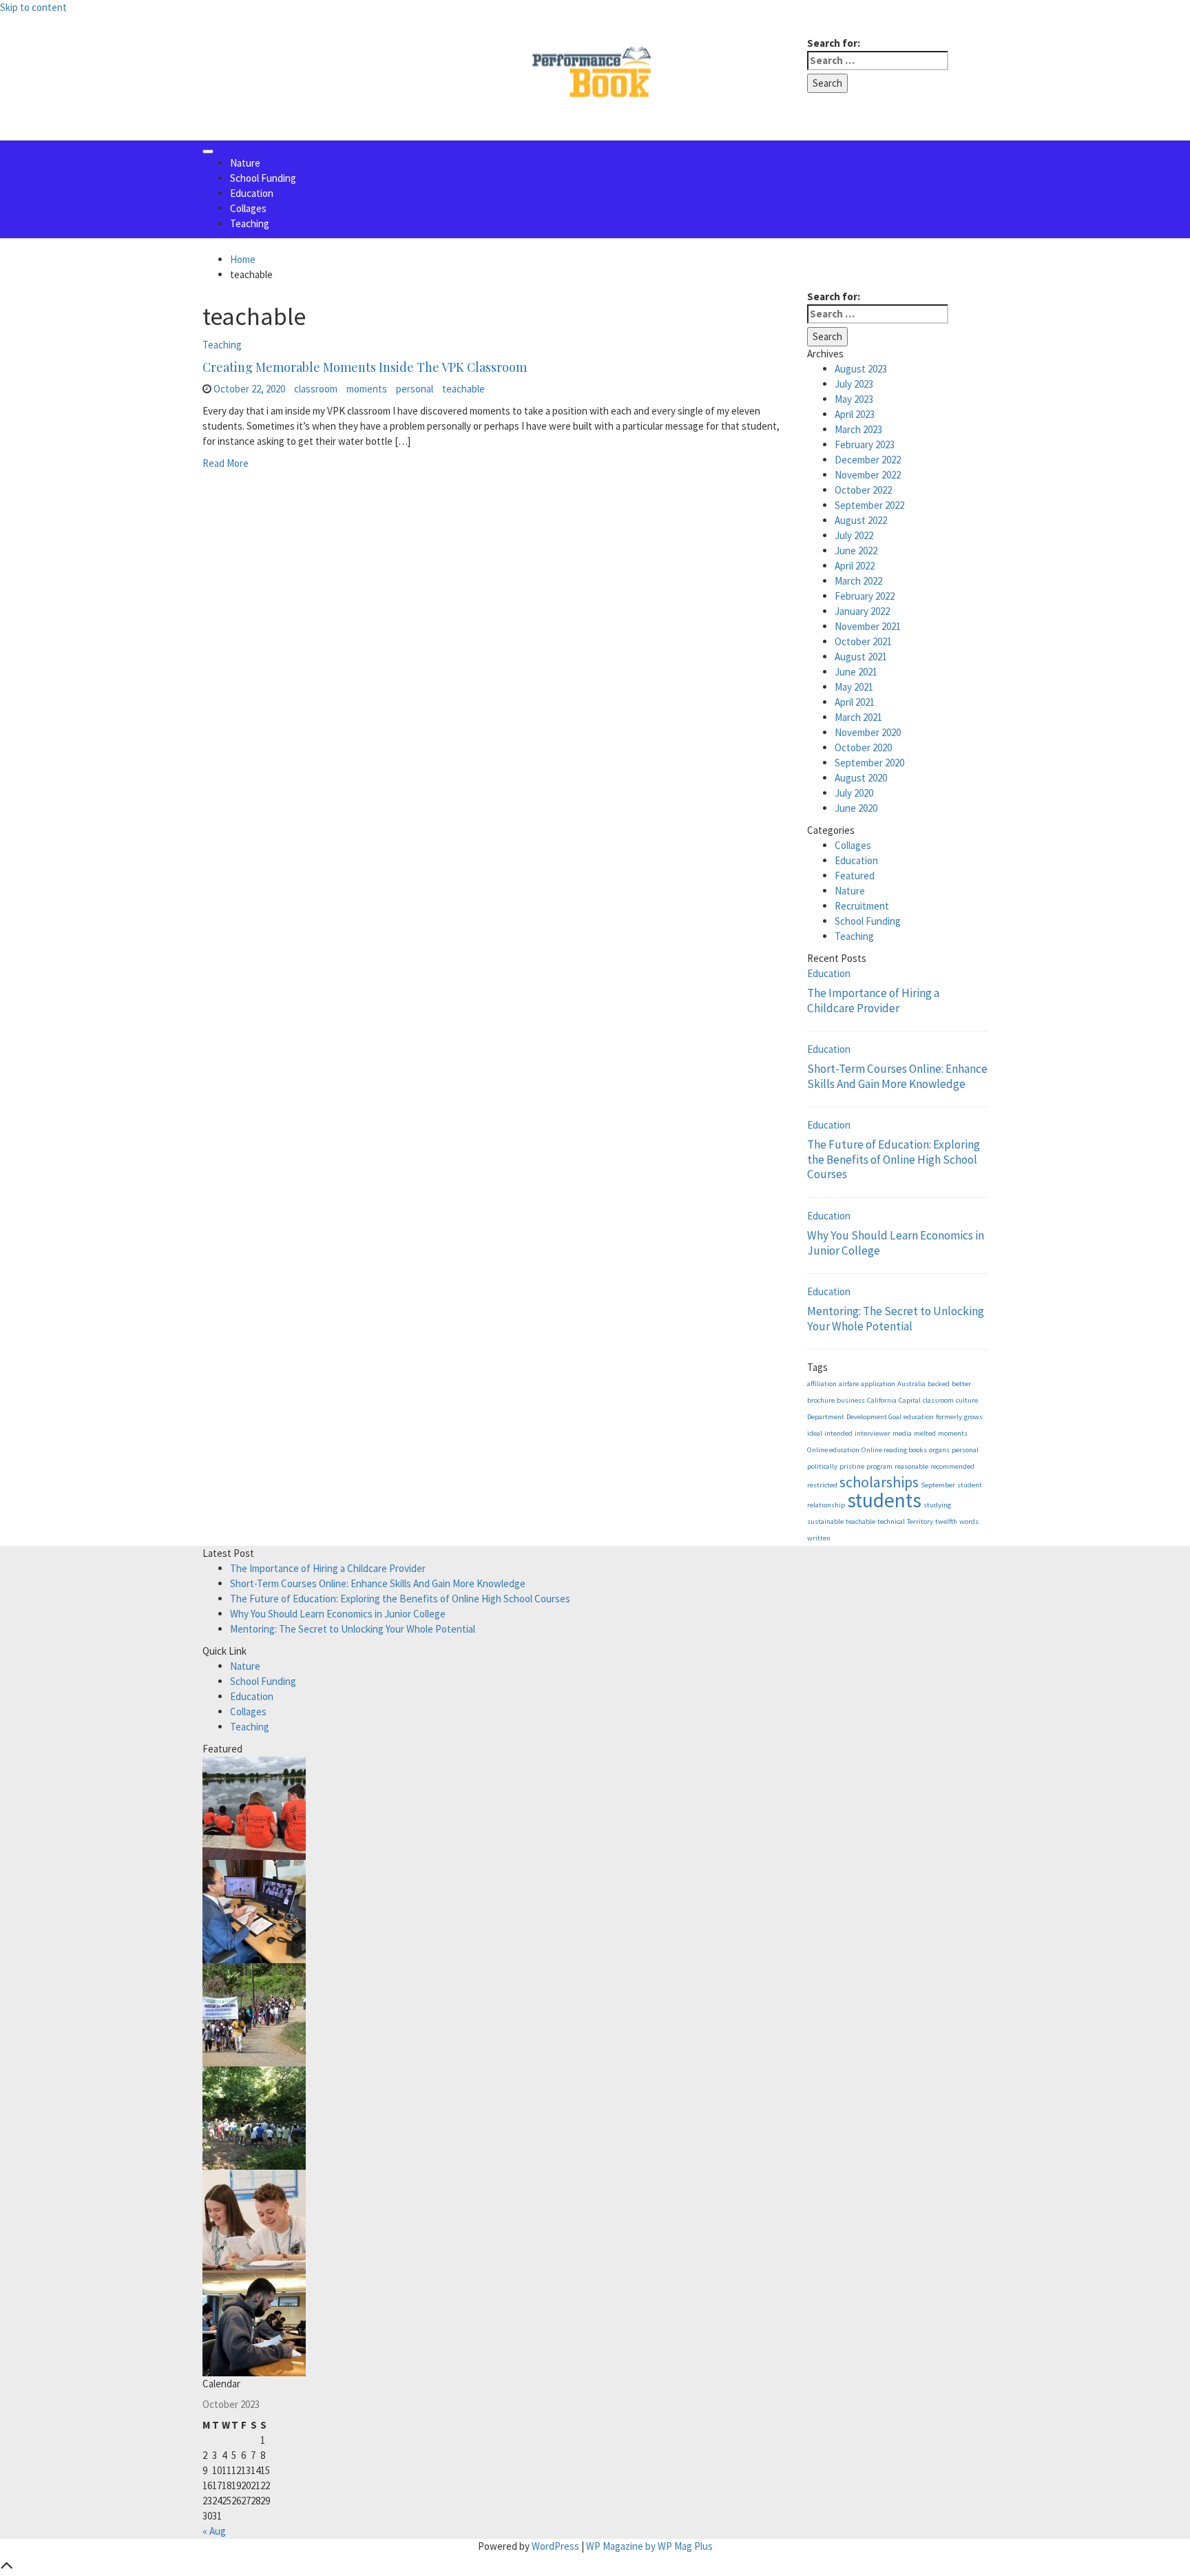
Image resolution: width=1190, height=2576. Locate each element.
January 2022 (862, 611)
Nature (245, 163)
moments (367, 389)
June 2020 (856, 808)
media (902, 1433)
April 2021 (855, 702)
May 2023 (854, 399)
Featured (855, 876)
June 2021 (856, 672)
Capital (910, 1400)
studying (937, 1505)
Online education (833, 1450)
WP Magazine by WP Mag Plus (649, 2546)
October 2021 (863, 641)
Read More (226, 463)
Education (252, 193)
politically (822, 1466)
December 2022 (868, 460)
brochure (821, 1400)
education (919, 1417)
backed (939, 1384)
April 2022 (855, 566)
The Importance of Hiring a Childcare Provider (873, 1001)
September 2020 (869, 763)
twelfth (946, 1521)
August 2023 (861, 369)
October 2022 (863, 490)
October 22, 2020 (249, 389)
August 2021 (861, 657)
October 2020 (863, 747)
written (819, 1538)
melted (925, 1433)
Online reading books (894, 1450)
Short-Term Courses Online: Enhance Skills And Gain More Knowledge (897, 1076)
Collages (248, 208)
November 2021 (868, 626)
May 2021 (854, 687)
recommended (952, 1466)
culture (967, 1400)
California (882, 1400)
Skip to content (33, 7)
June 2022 (856, 551)
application (878, 1384)
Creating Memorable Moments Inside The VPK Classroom (365, 367)
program (879, 1466)
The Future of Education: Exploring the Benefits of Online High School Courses (894, 1159)
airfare (849, 1384)
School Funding (263, 178)
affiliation (822, 1384)
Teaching (250, 223)
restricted (822, 1485)
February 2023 (865, 444)
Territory (920, 1521)
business (851, 1400)
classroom (316, 389)
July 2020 (854, 793)
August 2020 (861, 778)
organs (939, 1450)
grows (973, 1417)
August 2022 (861, 520)
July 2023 (854, 384)
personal (415, 389)
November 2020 (868, 732)
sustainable (825, 1521)
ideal (815, 1433)
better (961, 1384)
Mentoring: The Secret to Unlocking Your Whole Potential (896, 1319)
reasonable (911, 1466)
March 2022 (858, 581)
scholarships (879, 1482)
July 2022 (854, 535)
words (969, 1521)
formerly (949, 1417)
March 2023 (858, 429)
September (938, 1485)
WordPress (555, 2546)
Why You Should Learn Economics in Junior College (896, 1243)
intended (838, 1433)
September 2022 (869, 505)
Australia (911, 1384)
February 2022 (865, 596)
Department (826, 1417)
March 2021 (858, 717)
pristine (852, 1466)
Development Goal (874, 1417)
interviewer (873, 1433)
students (884, 1500)
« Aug (214, 2531)
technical (891, 1521)
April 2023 (855, 414)
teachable (463, 389)
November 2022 (868, 475)
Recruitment (862, 906)
